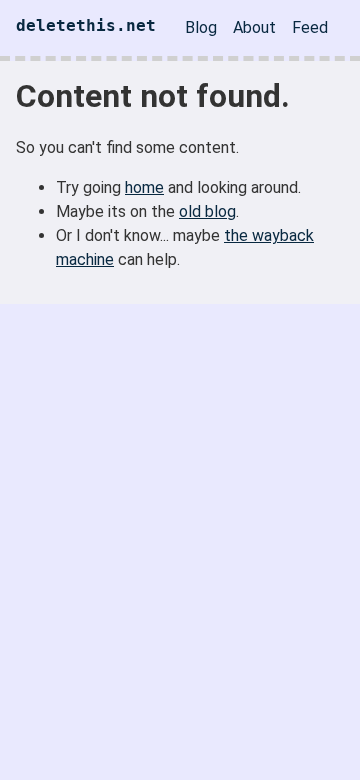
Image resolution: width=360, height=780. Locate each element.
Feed (310, 27)
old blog (207, 211)
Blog (201, 27)
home (144, 187)
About (254, 27)
